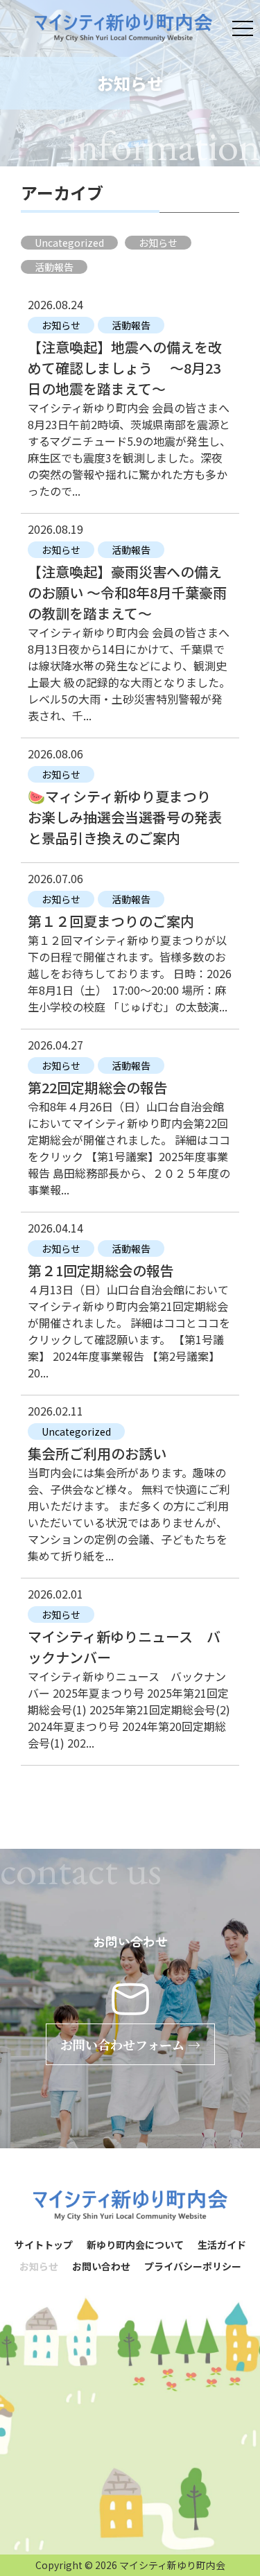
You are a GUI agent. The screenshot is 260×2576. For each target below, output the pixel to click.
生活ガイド (222, 2245)
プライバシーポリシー (193, 2266)
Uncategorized (69, 243)
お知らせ (158, 243)
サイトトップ (44, 2245)
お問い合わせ (101, 2266)
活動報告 (54, 267)
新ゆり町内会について (135, 2245)
